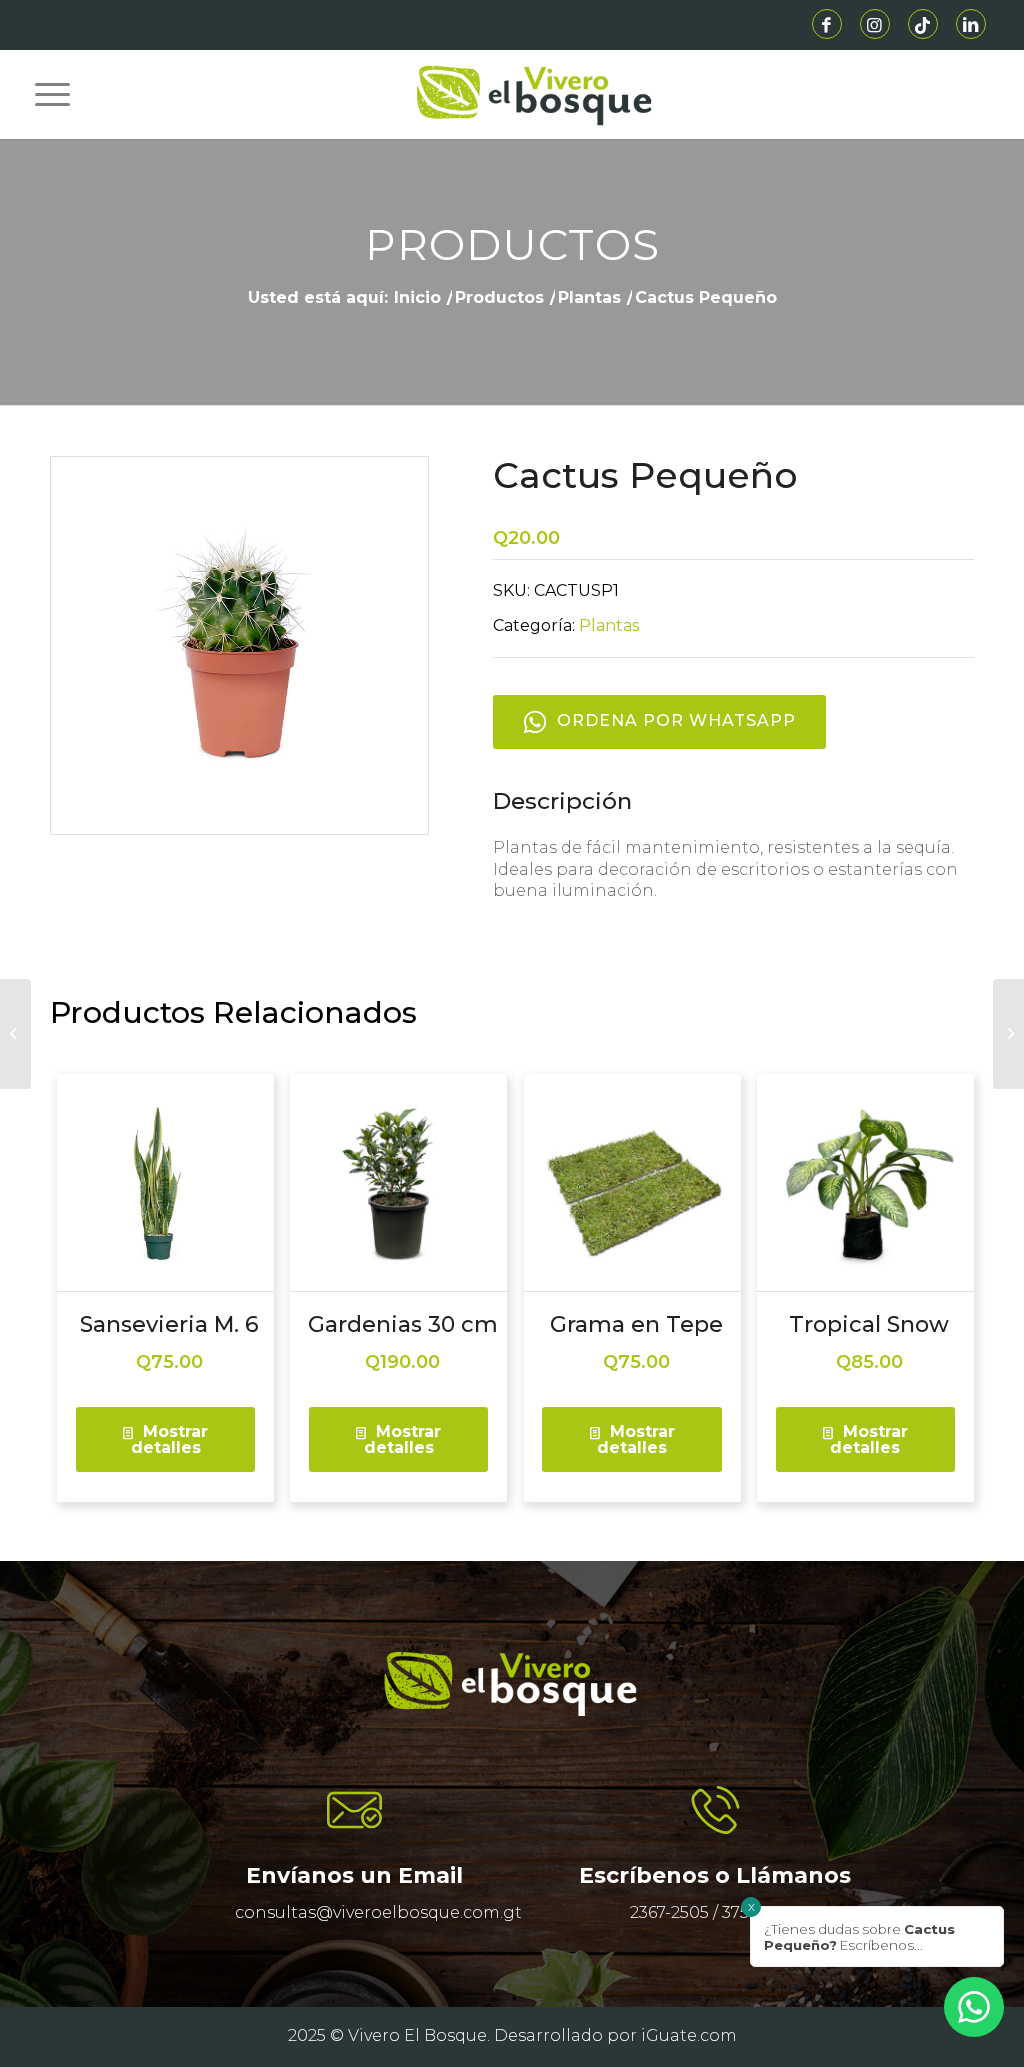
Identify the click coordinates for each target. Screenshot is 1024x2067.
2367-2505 (669, 1912)
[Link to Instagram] (875, 24)
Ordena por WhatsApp (676, 720)
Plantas (609, 625)
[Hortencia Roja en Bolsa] (15, 1034)
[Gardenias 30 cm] (1008, 1034)
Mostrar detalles (170, 1439)
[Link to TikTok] (923, 24)
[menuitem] (45, 94)
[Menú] (45, 94)
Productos (512, 244)
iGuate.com (689, 2035)
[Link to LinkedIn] (971, 24)
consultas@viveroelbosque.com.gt (378, 1912)
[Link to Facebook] (827, 24)
